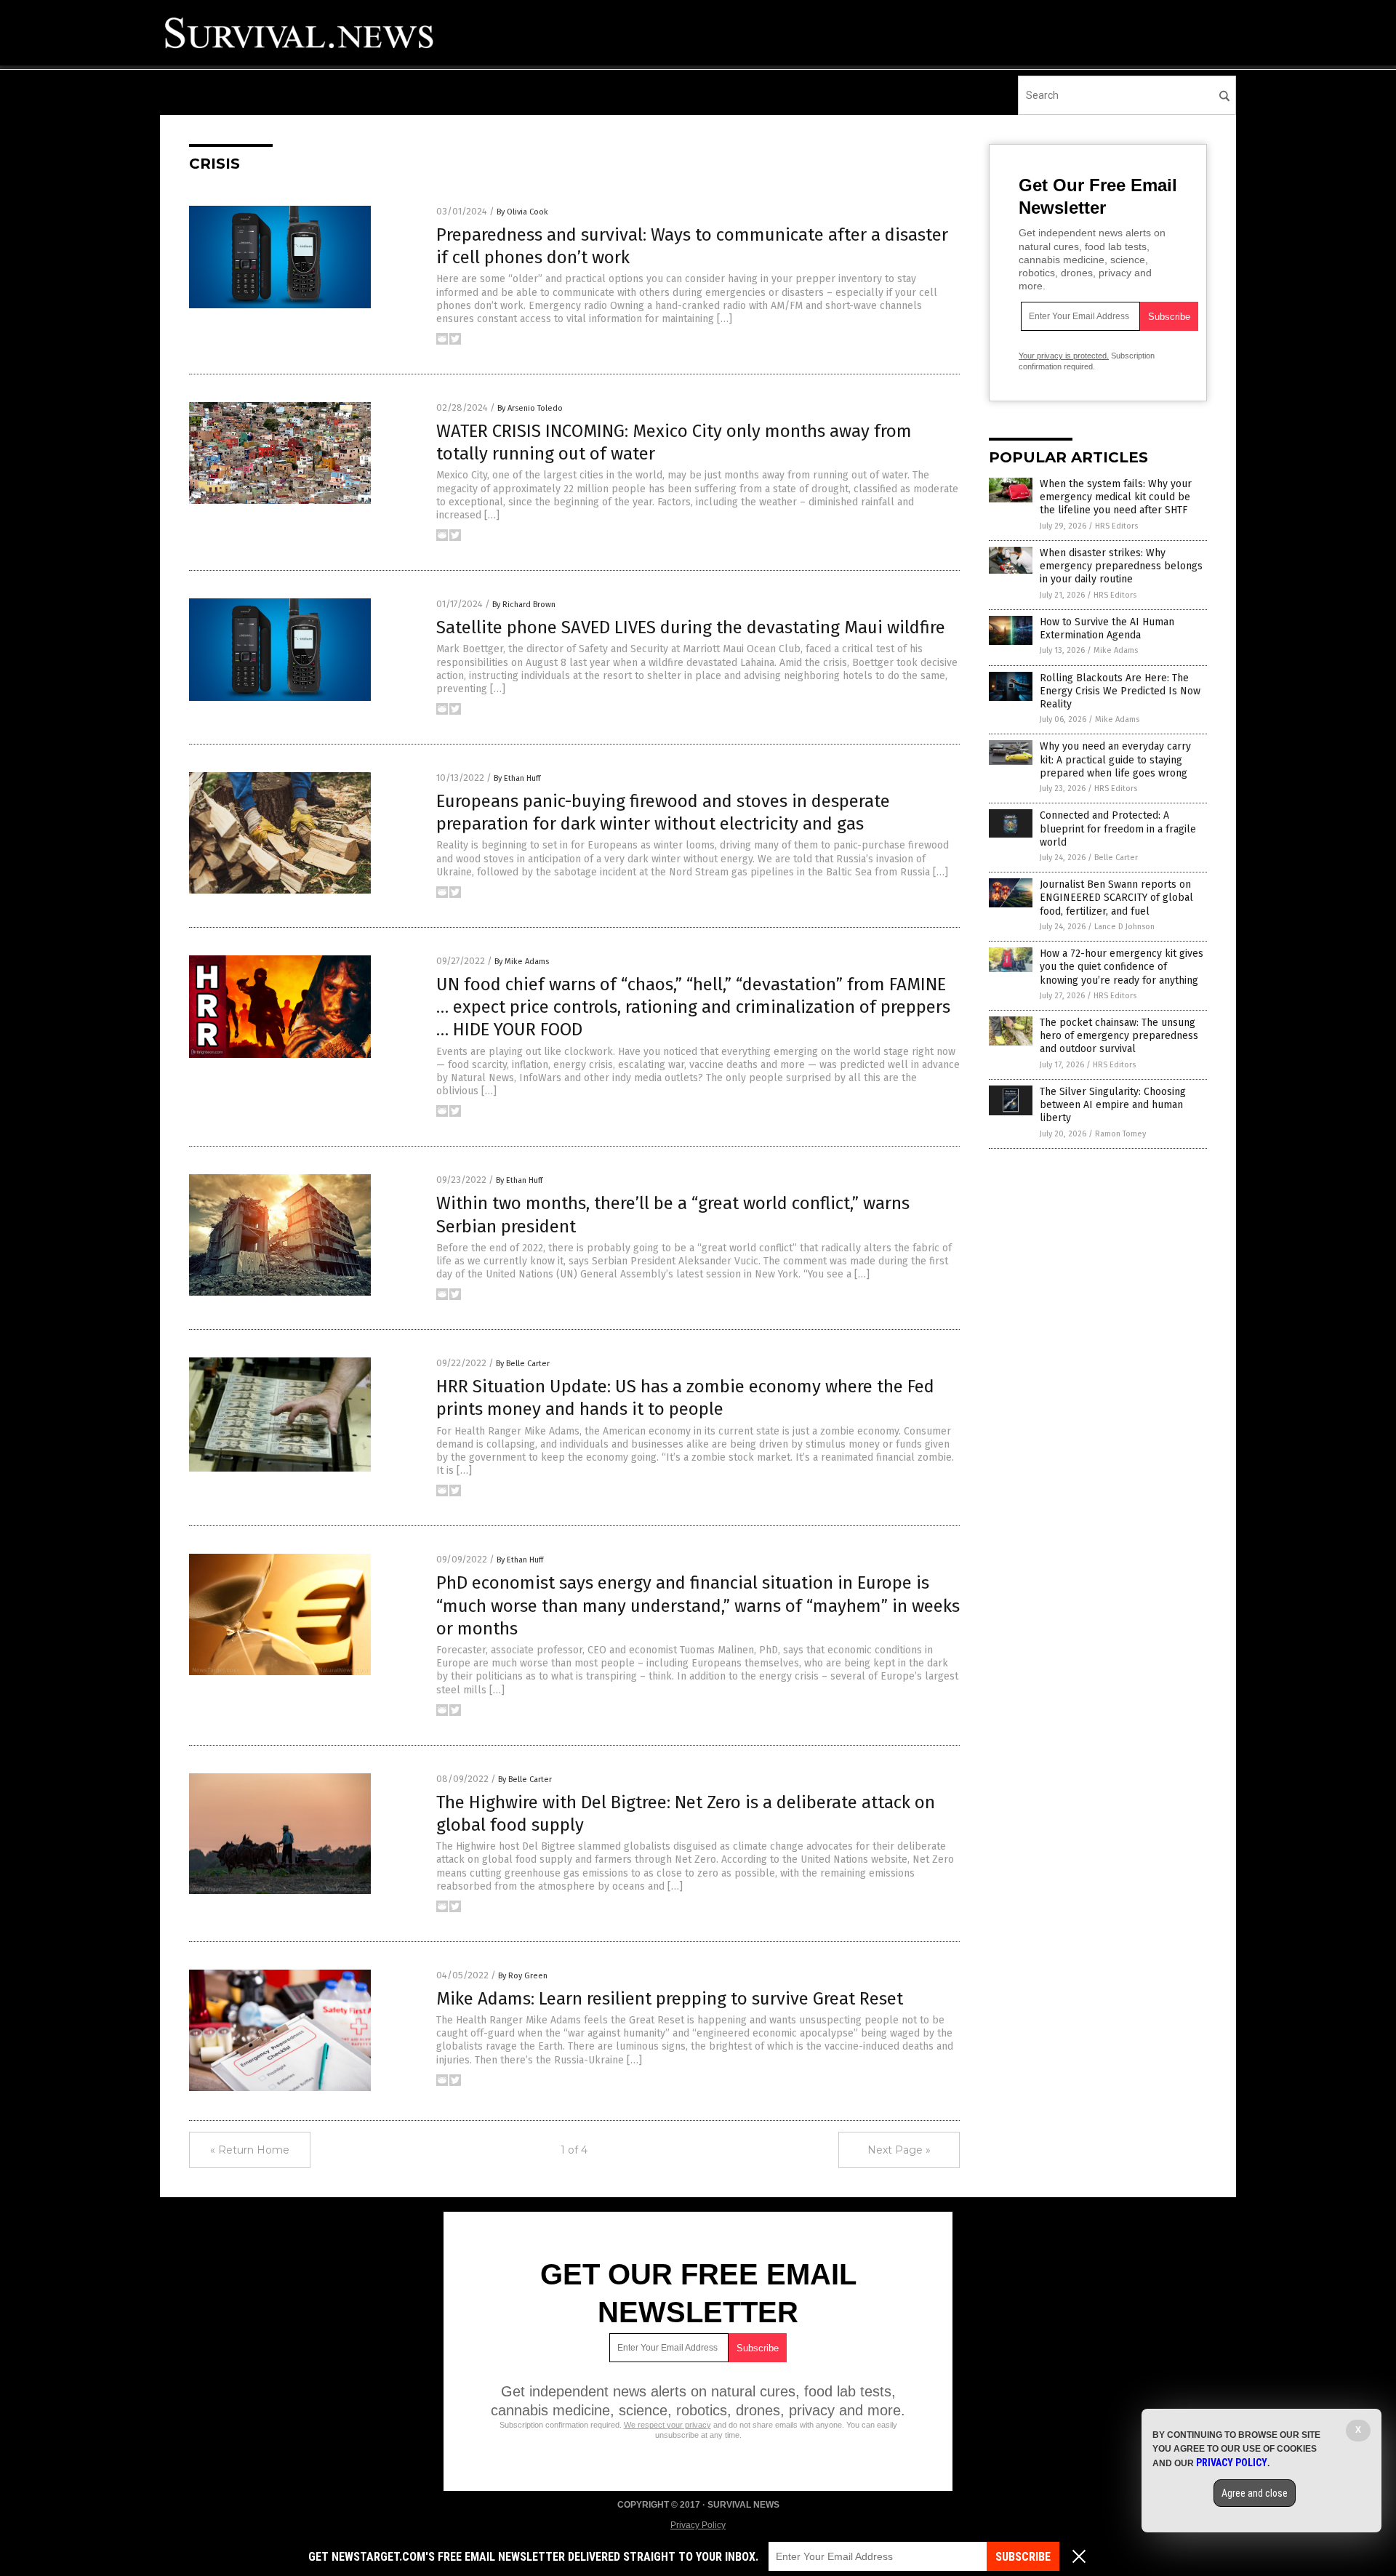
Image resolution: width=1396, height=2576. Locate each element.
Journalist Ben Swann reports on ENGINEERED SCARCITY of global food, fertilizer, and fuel (1116, 898)
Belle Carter (1116, 858)
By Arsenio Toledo (530, 408)
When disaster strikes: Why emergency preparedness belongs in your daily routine (1121, 566)
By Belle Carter (523, 1364)
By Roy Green (523, 1976)
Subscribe (1023, 2557)
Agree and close (1255, 2493)
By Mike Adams (522, 962)
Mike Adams (1116, 650)
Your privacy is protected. (1064, 356)
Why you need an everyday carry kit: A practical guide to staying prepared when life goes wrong (1115, 759)
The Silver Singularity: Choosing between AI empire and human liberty (1113, 1105)
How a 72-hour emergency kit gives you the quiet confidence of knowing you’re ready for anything (1122, 967)
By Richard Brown (524, 605)
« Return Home (250, 2150)
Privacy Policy (698, 2525)
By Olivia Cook (522, 212)
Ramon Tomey (1120, 1134)
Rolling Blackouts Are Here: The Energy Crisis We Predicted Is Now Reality (1120, 691)
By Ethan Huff (517, 778)
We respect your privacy (667, 2425)
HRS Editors (1116, 526)
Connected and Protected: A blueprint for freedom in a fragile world (1118, 828)
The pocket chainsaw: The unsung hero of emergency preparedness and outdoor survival (1119, 1036)
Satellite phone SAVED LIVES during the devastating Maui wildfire (691, 627)
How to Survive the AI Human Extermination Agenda (1107, 629)
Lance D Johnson (1124, 927)
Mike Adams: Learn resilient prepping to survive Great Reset (670, 1999)
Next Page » (899, 2150)
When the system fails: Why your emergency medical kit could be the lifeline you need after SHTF (1116, 497)
